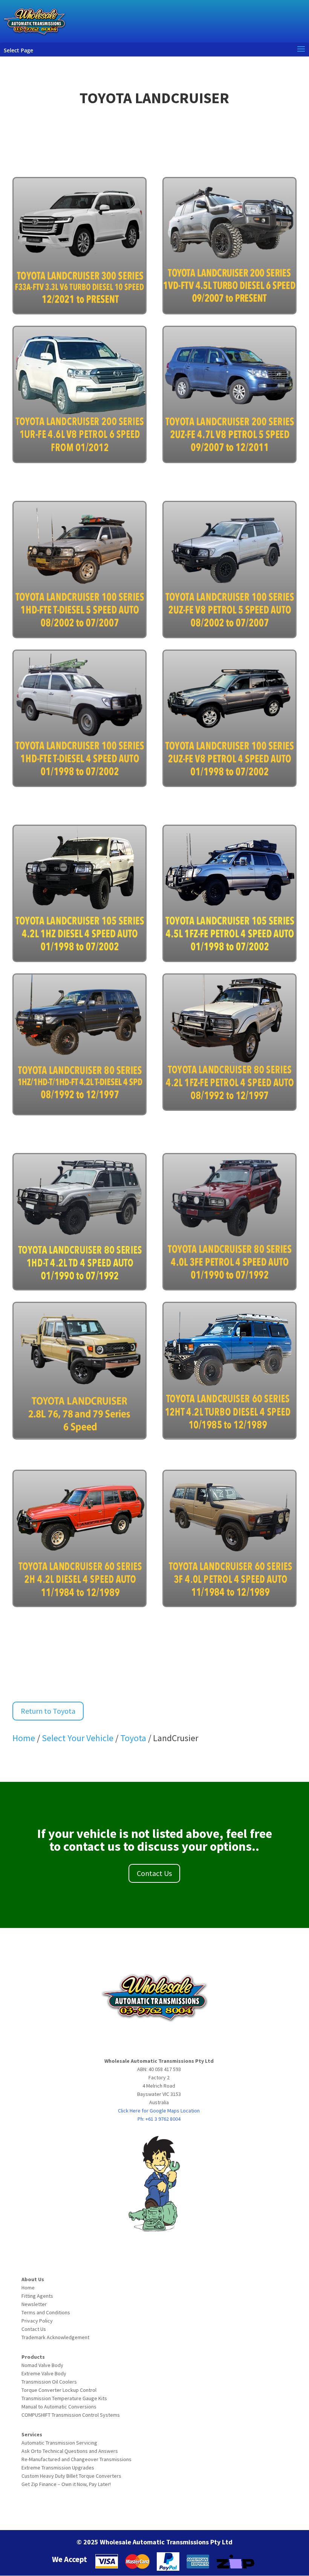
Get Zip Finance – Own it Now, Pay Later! (66, 2484)
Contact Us (154, 1873)
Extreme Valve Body (44, 2373)
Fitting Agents (37, 2296)
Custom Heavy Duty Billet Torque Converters (71, 2476)
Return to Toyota (48, 1711)
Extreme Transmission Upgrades (58, 2468)
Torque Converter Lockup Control (59, 2390)
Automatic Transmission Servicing (59, 2443)
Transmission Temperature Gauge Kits (64, 2398)
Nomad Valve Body (42, 2365)
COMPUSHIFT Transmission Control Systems (71, 2415)
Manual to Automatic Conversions (59, 2407)
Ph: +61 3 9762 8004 (159, 2119)
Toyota (134, 1738)
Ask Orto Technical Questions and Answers (70, 2451)
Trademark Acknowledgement (55, 2337)
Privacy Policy (37, 2321)
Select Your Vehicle (78, 1738)
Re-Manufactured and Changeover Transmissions (76, 2459)
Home (24, 1738)
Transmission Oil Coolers (49, 2382)
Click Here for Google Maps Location (159, 2111)
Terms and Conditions (46, 2312)
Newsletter (34, 2304)
